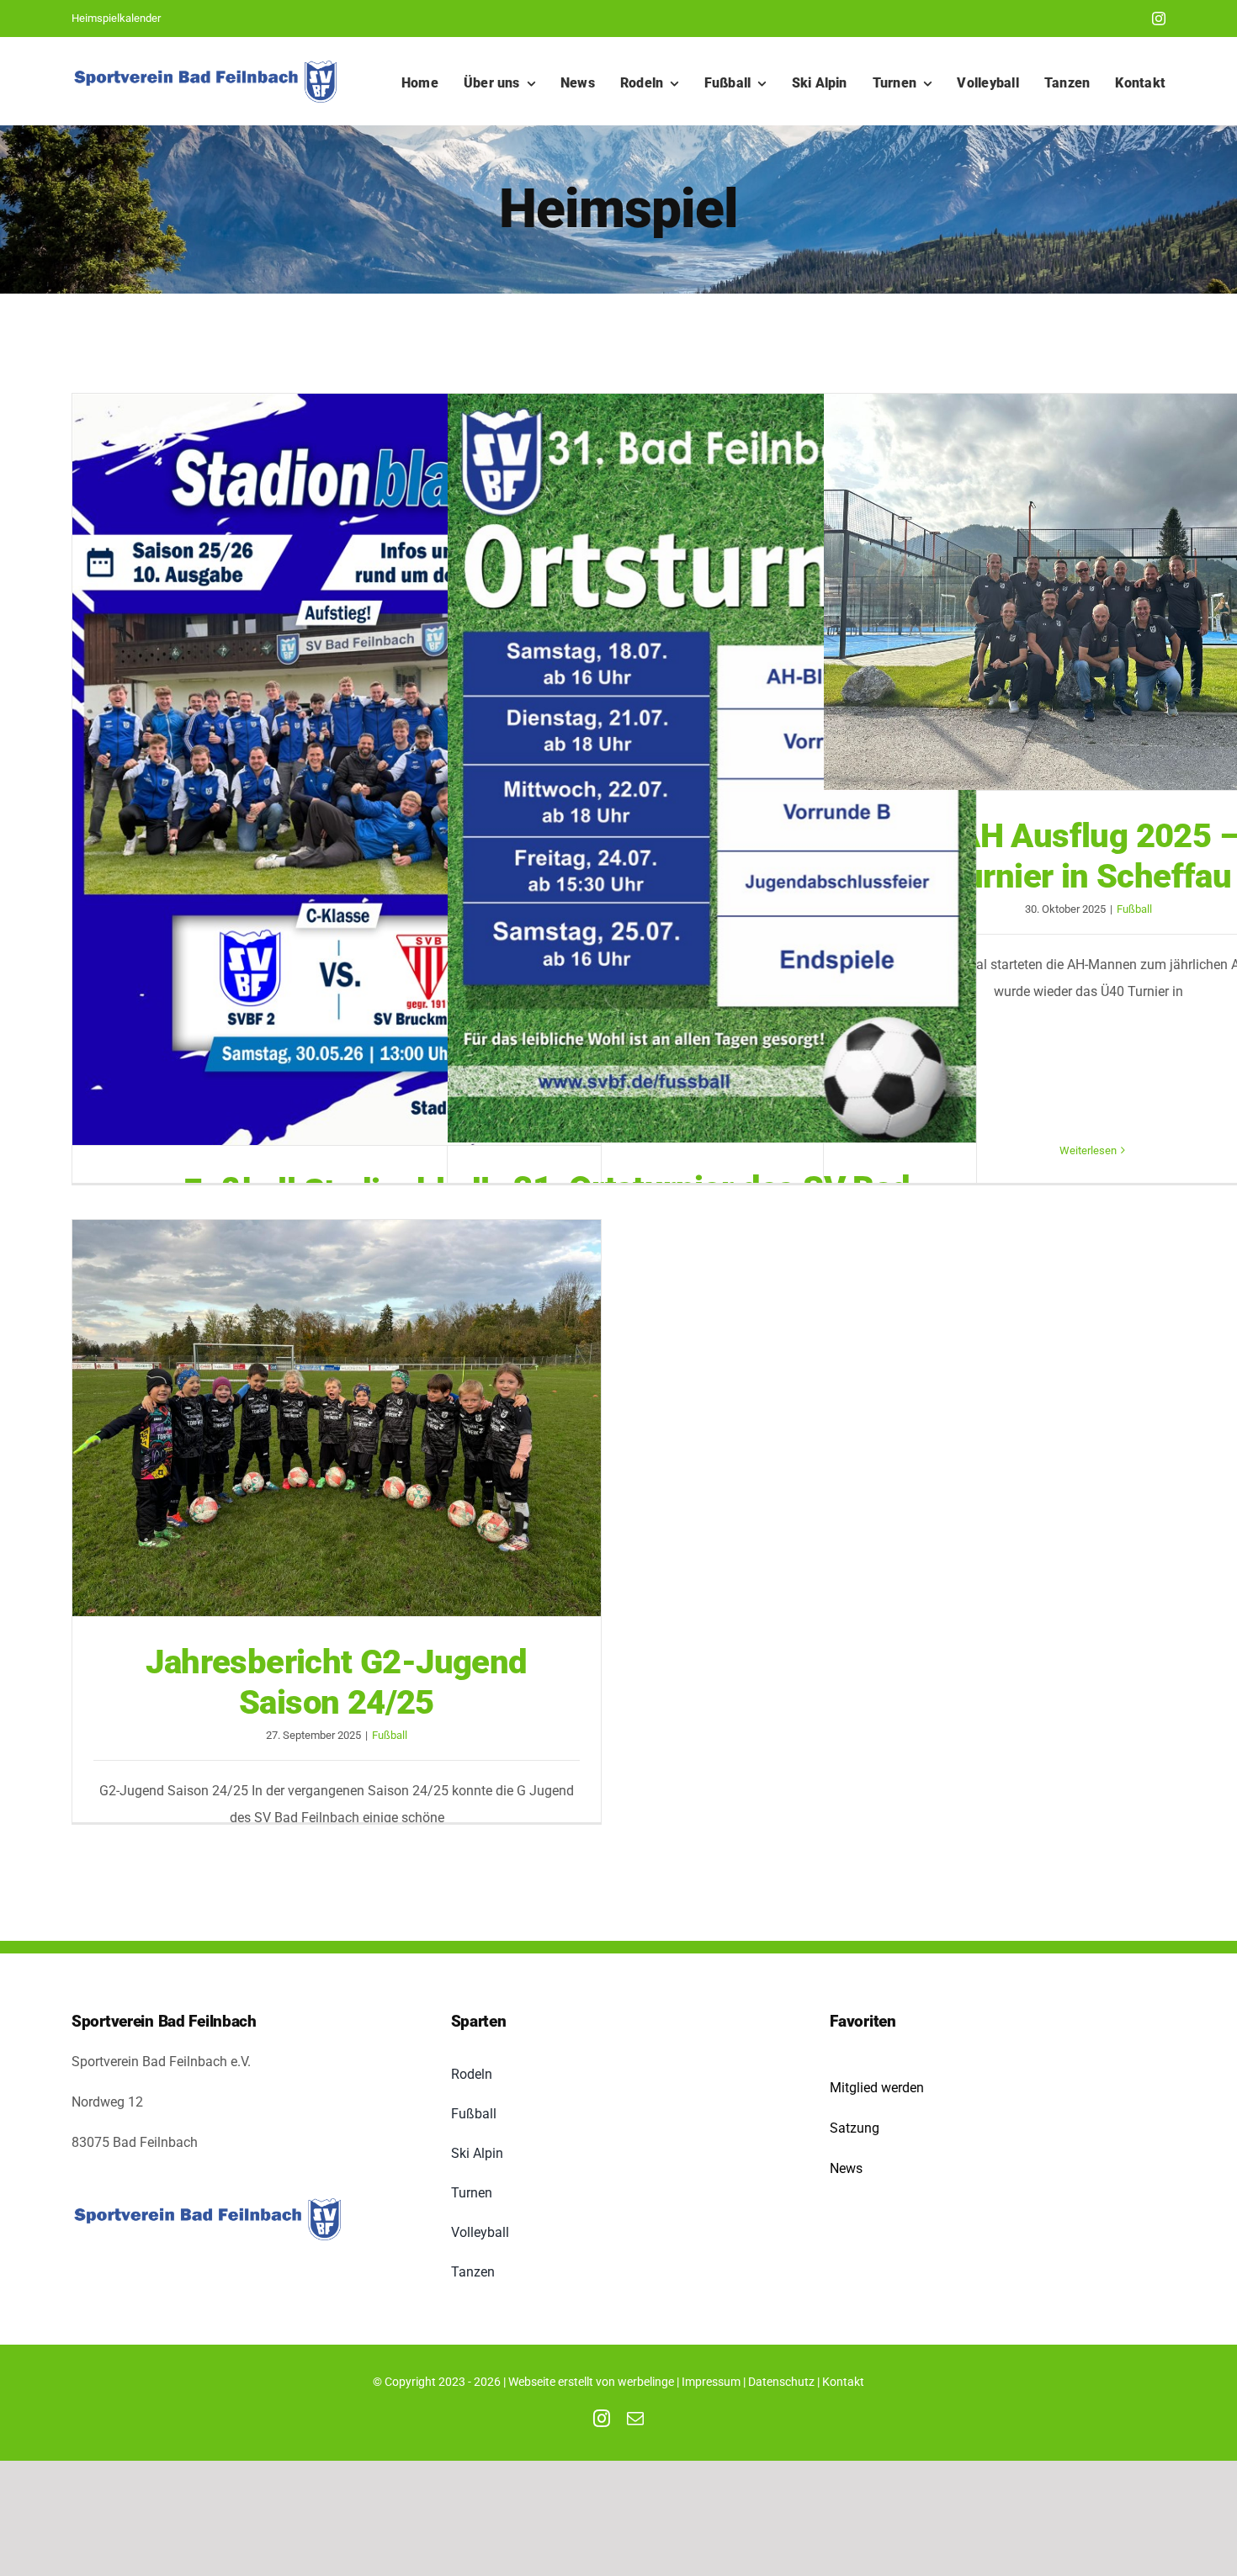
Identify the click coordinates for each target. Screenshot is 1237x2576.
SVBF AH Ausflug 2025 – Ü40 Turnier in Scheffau (1088, 592)
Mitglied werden (877, 2088)
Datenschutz (781, 2382)
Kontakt (843, 2382)
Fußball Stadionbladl (337, 769)
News (846, 2168)
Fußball (1134, 909)
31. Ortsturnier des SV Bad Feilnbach (712, 768)
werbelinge (646, 2382)
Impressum (711, 2382)
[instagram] (1159, 19)
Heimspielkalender (116, 18)
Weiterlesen (1088, 1150)
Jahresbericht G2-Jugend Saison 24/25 (337, 1418)
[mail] (635, 2419)
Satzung (855, 2128)
